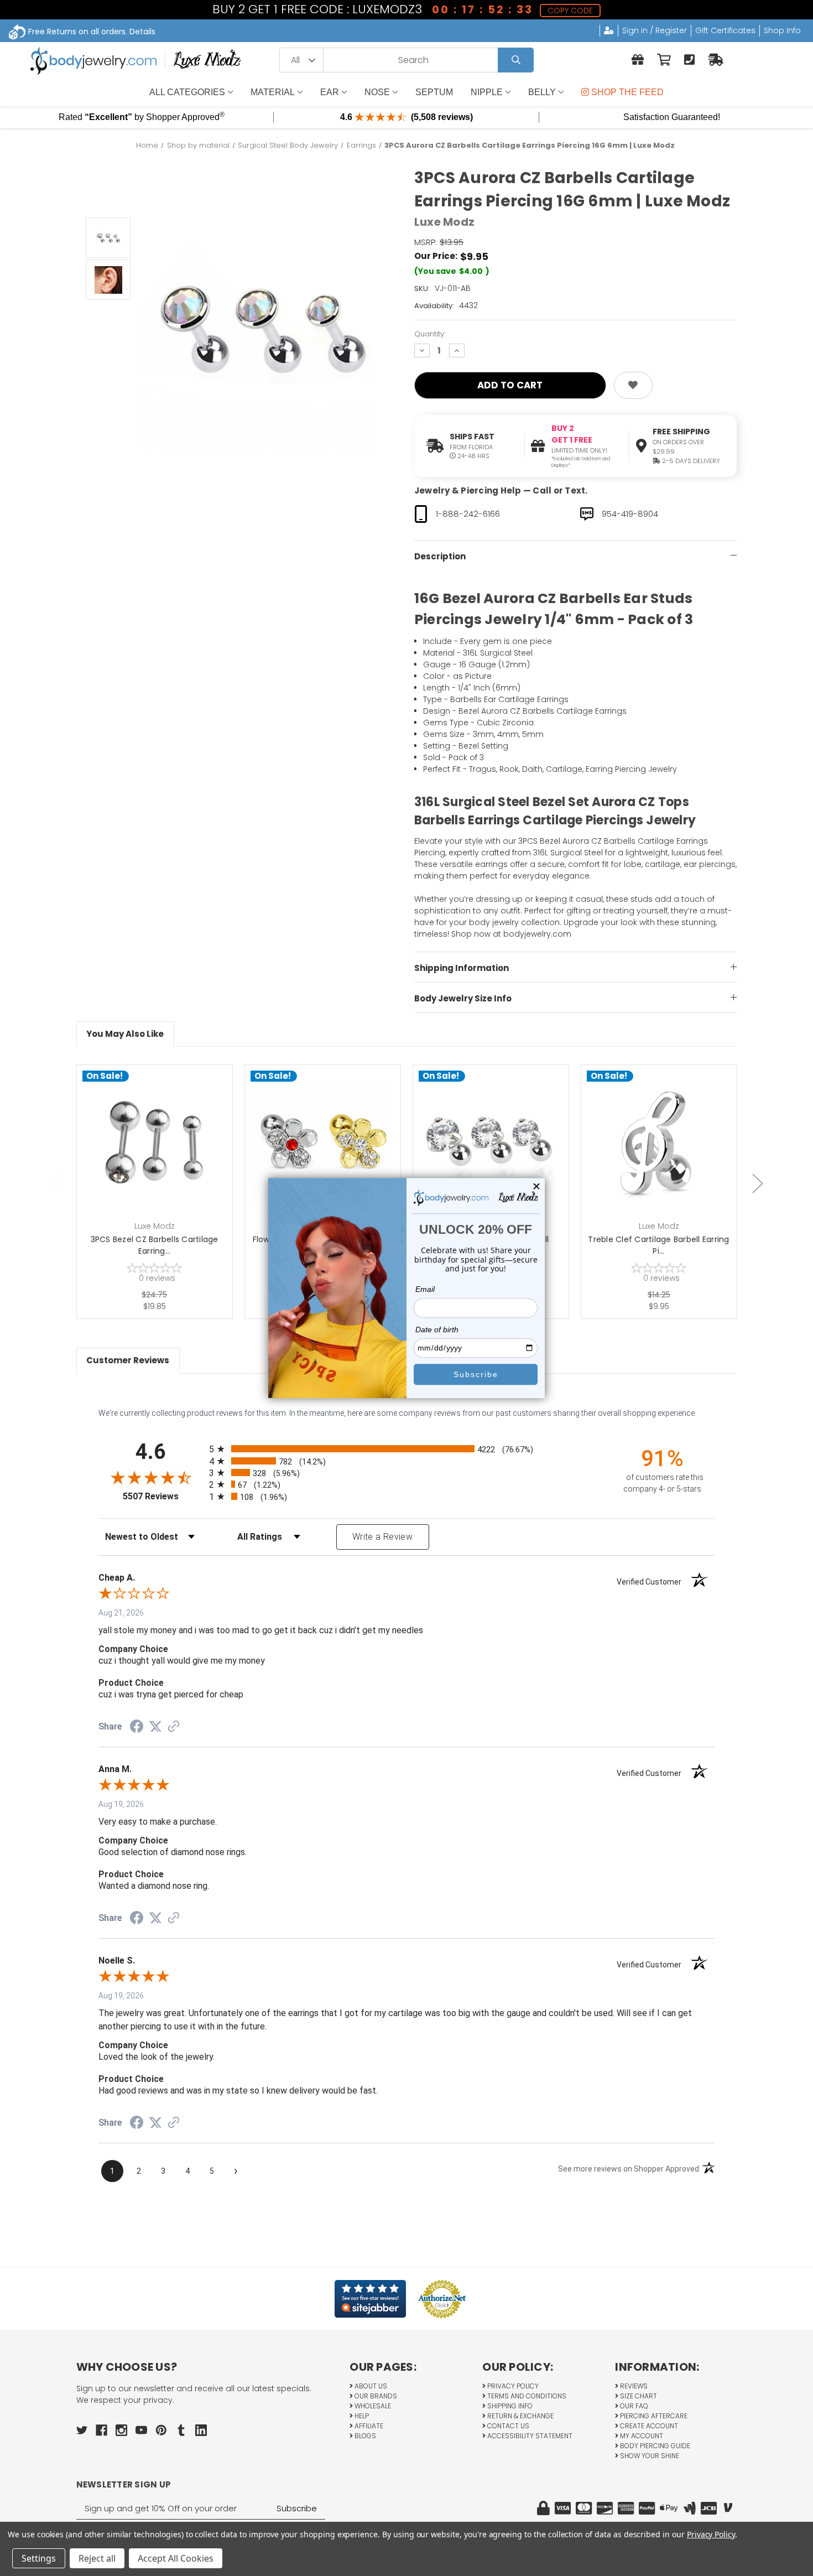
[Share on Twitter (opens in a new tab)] (155, 1727)
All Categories (187, 92)
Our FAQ (633, 2406)
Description (440, 556)
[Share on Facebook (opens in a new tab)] (137, 1728)
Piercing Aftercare (653, 2416)
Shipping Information (462, 968)
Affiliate (368, 2426)
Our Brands (375, 2396)
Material (273, 92)
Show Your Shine (649, 2456)
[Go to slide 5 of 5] (55, 1183)
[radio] (407, 1449)
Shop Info (782, 30)
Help (361, 2416)
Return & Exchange (520, 2416)
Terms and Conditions (526, 2396)
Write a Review (382, 1537)
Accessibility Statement (529, 2436)
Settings (39, 2558)
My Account (641, 2436)
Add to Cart (161, 1160)
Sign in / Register (655, 30)
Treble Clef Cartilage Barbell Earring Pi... (658, 1245)
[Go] (516, 60)
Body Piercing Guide (654, 2446)
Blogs (364, 2436)
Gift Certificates (725, 30)
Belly (542, 92)
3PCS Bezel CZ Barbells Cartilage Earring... (155, 1245)
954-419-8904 (630, 514)
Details (142, 32)
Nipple (487, 92)
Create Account (648, 2426)
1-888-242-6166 (468, 514)
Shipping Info (509, 2406)
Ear (330, 92)
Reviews (633, 2386)
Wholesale (372, 2406)
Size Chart (638, 2396)
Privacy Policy (512, 2386)
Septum (434, 92)
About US (370, 2386)
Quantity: (430, 334)
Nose (377, 92)
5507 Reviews (163, 1496)
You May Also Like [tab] (125, 1034)
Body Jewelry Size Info (463, 998)
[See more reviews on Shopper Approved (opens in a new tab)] (174, 1727)
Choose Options (329, 1160)
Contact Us (507, 2426)
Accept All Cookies (176, 2558)
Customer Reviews (128, 1360)
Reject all (97, 2558)
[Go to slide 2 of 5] (758, 1183)
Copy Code (570, 11)
